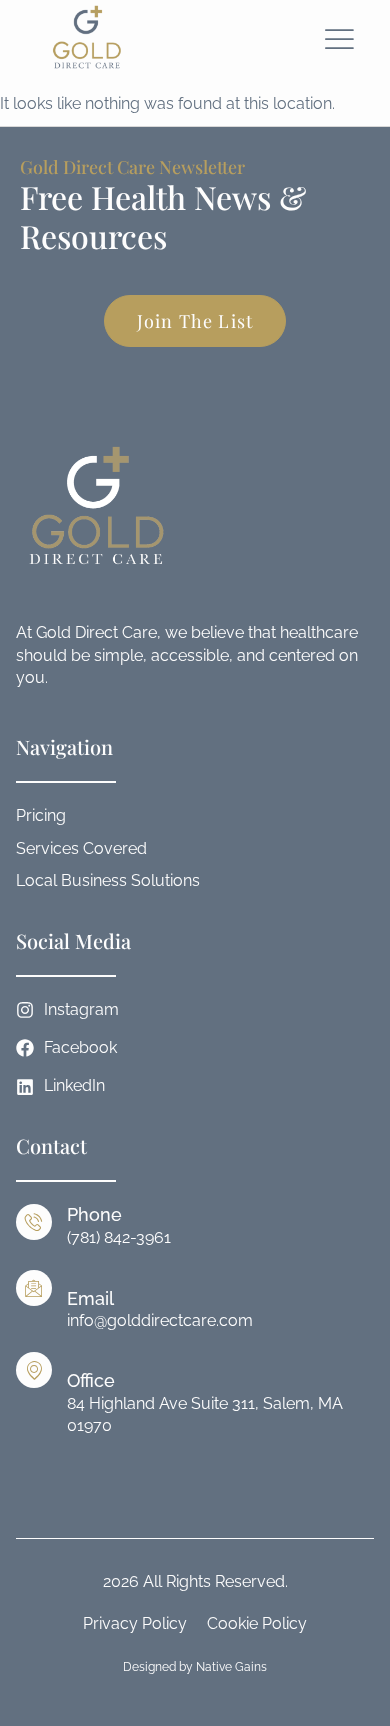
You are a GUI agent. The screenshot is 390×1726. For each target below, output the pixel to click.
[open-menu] (339, 39)
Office (91, 1380)
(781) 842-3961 (119, 1237)
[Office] (34, 1370)
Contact (51, 1145)
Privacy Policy (135, 1623)
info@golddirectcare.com (160, 1320)
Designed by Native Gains (195, 1667)
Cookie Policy (257, 1623)
